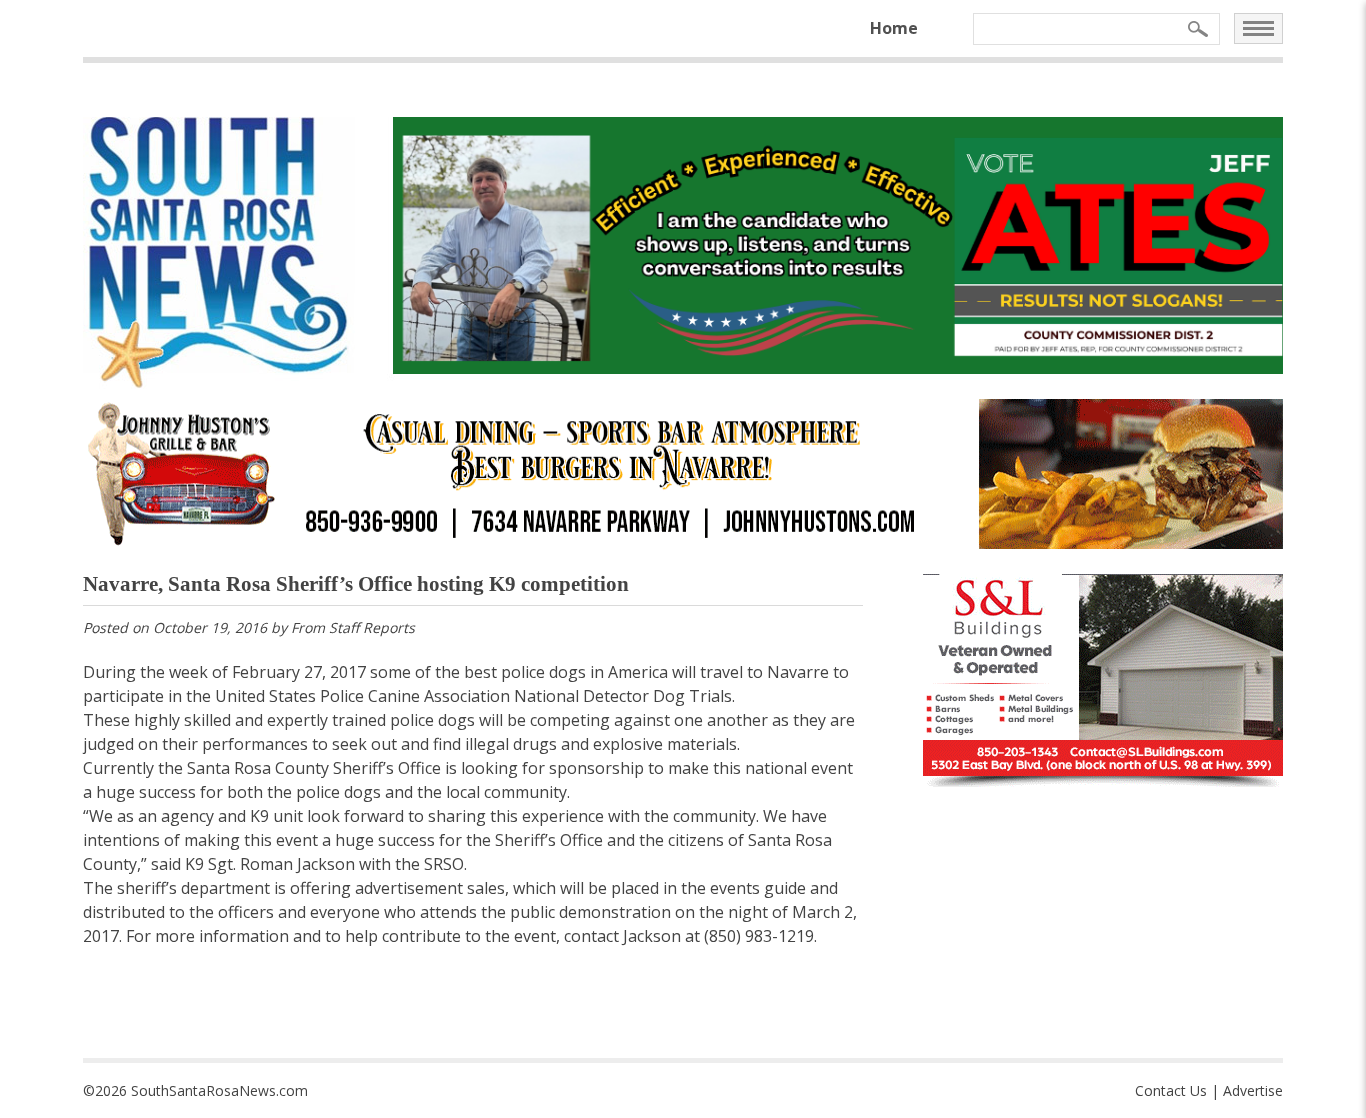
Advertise (1253, 1090)
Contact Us (1171, 1090)
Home (894, 28)
